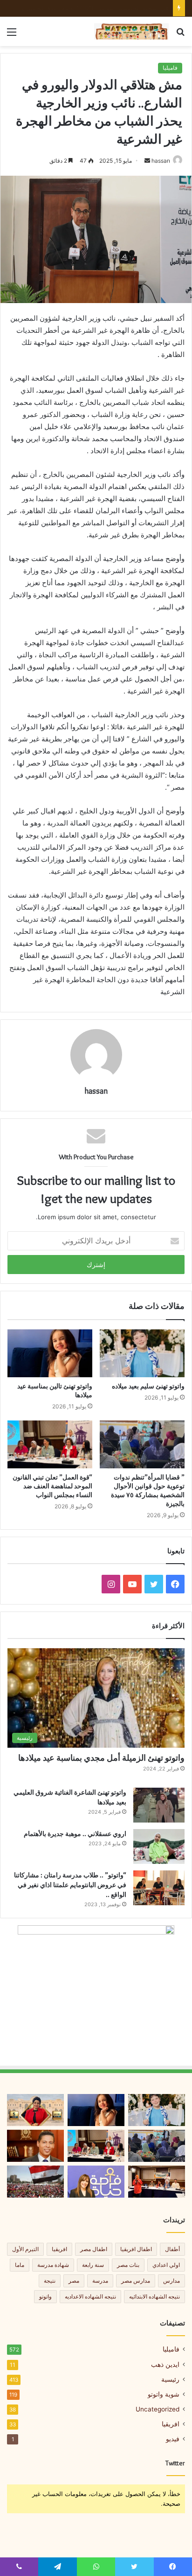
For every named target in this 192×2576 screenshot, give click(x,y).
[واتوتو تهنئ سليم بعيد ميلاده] (142, 1353)
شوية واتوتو (164, 2394)
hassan (161, 161)
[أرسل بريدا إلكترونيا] (147, 161)
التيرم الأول (25, 2249)
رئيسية (170, 2379)
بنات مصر (128, 2265)
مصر (74, 2281)
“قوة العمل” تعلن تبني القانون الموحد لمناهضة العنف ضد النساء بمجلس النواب (52, 1486)
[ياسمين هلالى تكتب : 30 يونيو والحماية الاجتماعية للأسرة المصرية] (35, 2182)
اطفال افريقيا (136, 2249)
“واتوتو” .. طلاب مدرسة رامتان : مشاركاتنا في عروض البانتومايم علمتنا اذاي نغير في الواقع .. (70, 1885)
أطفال (172, 2249)
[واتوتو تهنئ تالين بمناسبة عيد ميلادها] (50, 1353)
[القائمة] (12, 35)
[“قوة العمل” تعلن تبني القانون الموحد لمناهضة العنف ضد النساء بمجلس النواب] (50, 1444)
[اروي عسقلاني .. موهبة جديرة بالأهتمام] (159, 1846)
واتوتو (45, 2296)
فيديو (173, 2439)
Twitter (175, 2463)
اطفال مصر (94, 2249)
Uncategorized (158, 2409)
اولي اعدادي (166, 2265)
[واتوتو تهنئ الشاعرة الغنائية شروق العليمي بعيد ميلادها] (159, 1805)
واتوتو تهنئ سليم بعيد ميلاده (148, 1386)
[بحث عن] (180, 35)
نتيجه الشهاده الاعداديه (90, 2296)
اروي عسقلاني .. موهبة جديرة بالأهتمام (75, 1834)
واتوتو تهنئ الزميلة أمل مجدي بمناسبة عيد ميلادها (101, 1758)
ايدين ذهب (165, 2364)
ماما (20, 2265)
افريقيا (59, 2249)
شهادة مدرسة (53, 2265)
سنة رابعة (93, 2265)
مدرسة (100, 2281)
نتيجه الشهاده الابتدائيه (154, 2296)
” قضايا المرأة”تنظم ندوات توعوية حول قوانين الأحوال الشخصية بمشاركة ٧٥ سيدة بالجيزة (148, 1490)
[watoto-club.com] (131, 31)
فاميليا (170, 68)
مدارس (171, 2281)
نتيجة (50, 2281)
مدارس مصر (136, 2281)
